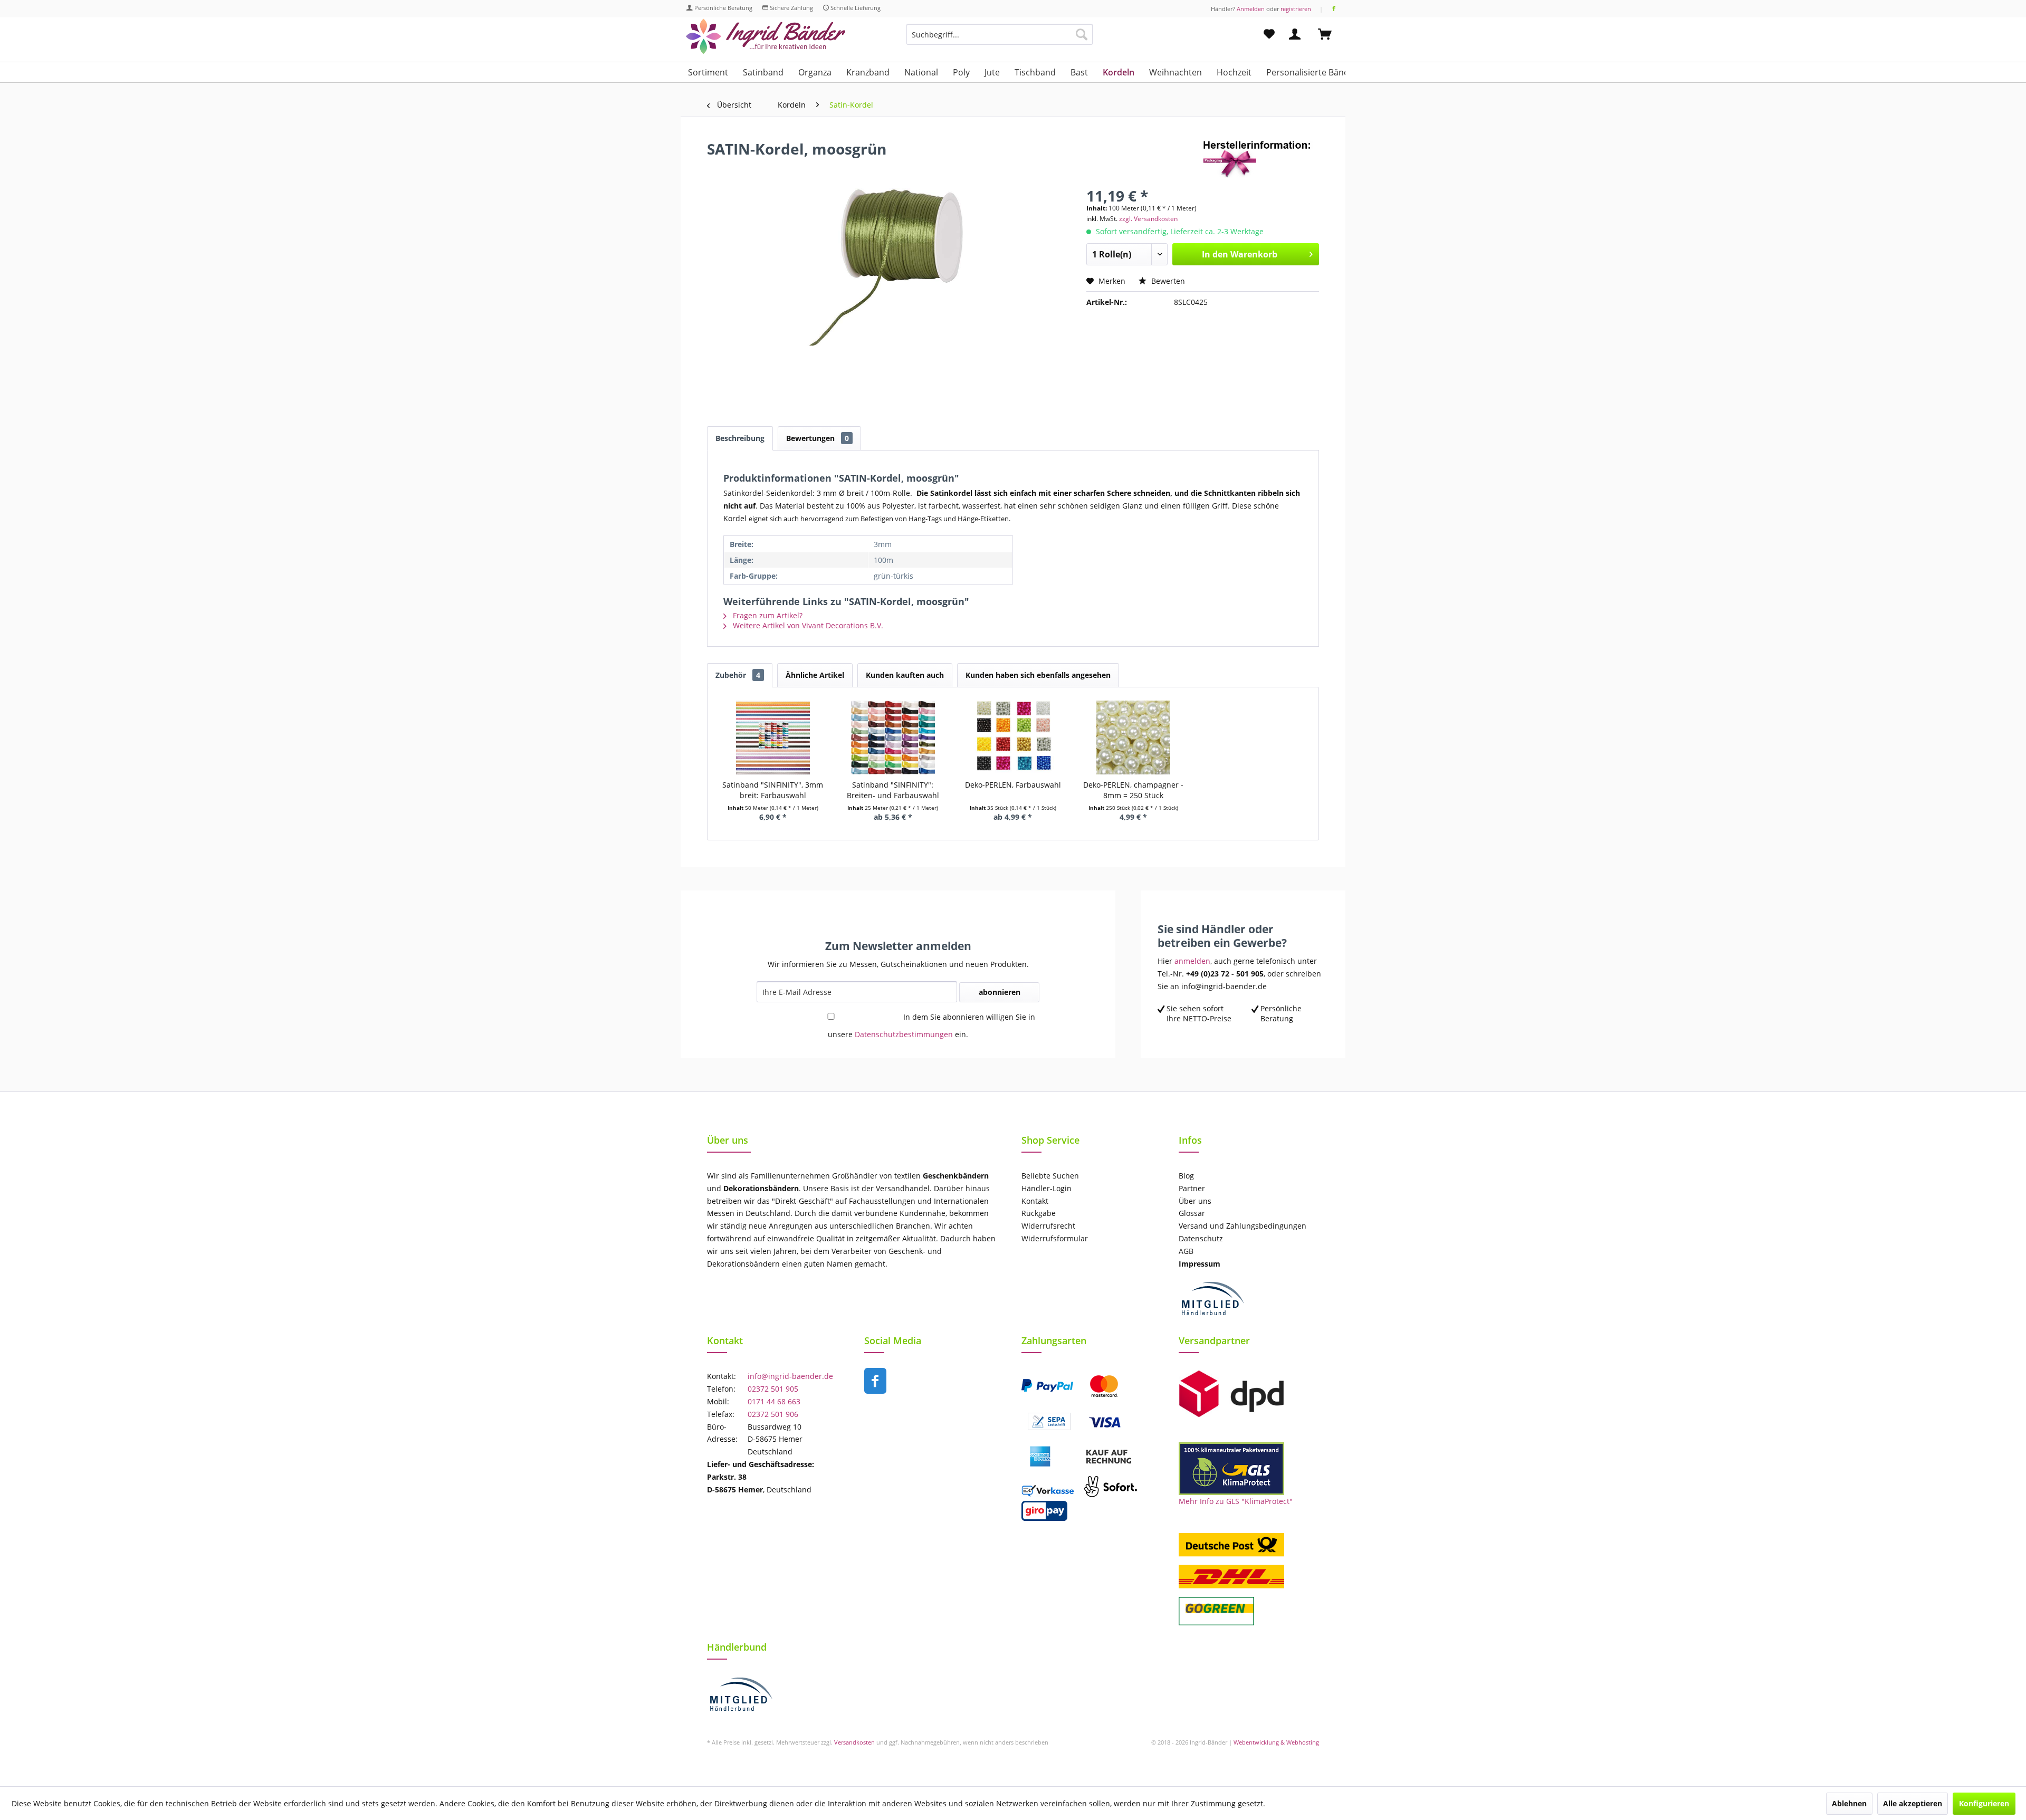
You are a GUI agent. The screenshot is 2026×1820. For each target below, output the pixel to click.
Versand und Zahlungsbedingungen (1243, 1226)
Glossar (1192, 1213)
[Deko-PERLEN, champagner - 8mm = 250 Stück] (1133, 737)
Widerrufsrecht (1048, 1226)
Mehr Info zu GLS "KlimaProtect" (1236, 1501)
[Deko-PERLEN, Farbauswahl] (1013, 737)
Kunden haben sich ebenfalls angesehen (1038, 675)
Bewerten (1167, 281)
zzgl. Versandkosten (1148, 219)
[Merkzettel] (1269, 34)
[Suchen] (1082, 34)
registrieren (1296, 9)
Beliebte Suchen (1050, 1176)
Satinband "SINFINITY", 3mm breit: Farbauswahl (773, 790)
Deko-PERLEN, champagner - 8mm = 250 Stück (1133, 790)
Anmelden (1251, 9)
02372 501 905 (773, 1389)
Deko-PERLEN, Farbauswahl (1013, 785)
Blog (1186, 1176)
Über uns (1195, 1201)
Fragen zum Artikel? (767, 615)
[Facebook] (1334, 9)
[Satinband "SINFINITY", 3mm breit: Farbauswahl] (773, 737)
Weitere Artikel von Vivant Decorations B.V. (807, 625)
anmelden (1192, 961)
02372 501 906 (773, 1414)
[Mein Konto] (1297, 34)
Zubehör (738, 675)
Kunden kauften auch (905, 675)
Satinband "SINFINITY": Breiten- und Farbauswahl (893, 790)
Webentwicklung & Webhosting (1276, 1742)
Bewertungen (818, 438)
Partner (1192, 1188)
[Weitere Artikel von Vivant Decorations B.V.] (1261, 159)
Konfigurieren (1984, 1803)
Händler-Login (1047, 1188)
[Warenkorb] (1330, 34)
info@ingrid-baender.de (790, 1376)
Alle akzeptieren (1913, 1803)
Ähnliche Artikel (815, 675)
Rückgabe (1039, 1213)
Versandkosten (854, 1742)
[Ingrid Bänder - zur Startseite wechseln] (766, 37)
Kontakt (1035, 1201)
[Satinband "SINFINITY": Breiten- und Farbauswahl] (893, 737)
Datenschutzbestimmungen (904, 1034)
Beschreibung (740, 438)
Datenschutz (1201, 1238)
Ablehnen (1849, 1803)
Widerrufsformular (1055, 1238)
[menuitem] (1000, 39)
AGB (1186, 1251)
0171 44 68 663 (774, 1401)
